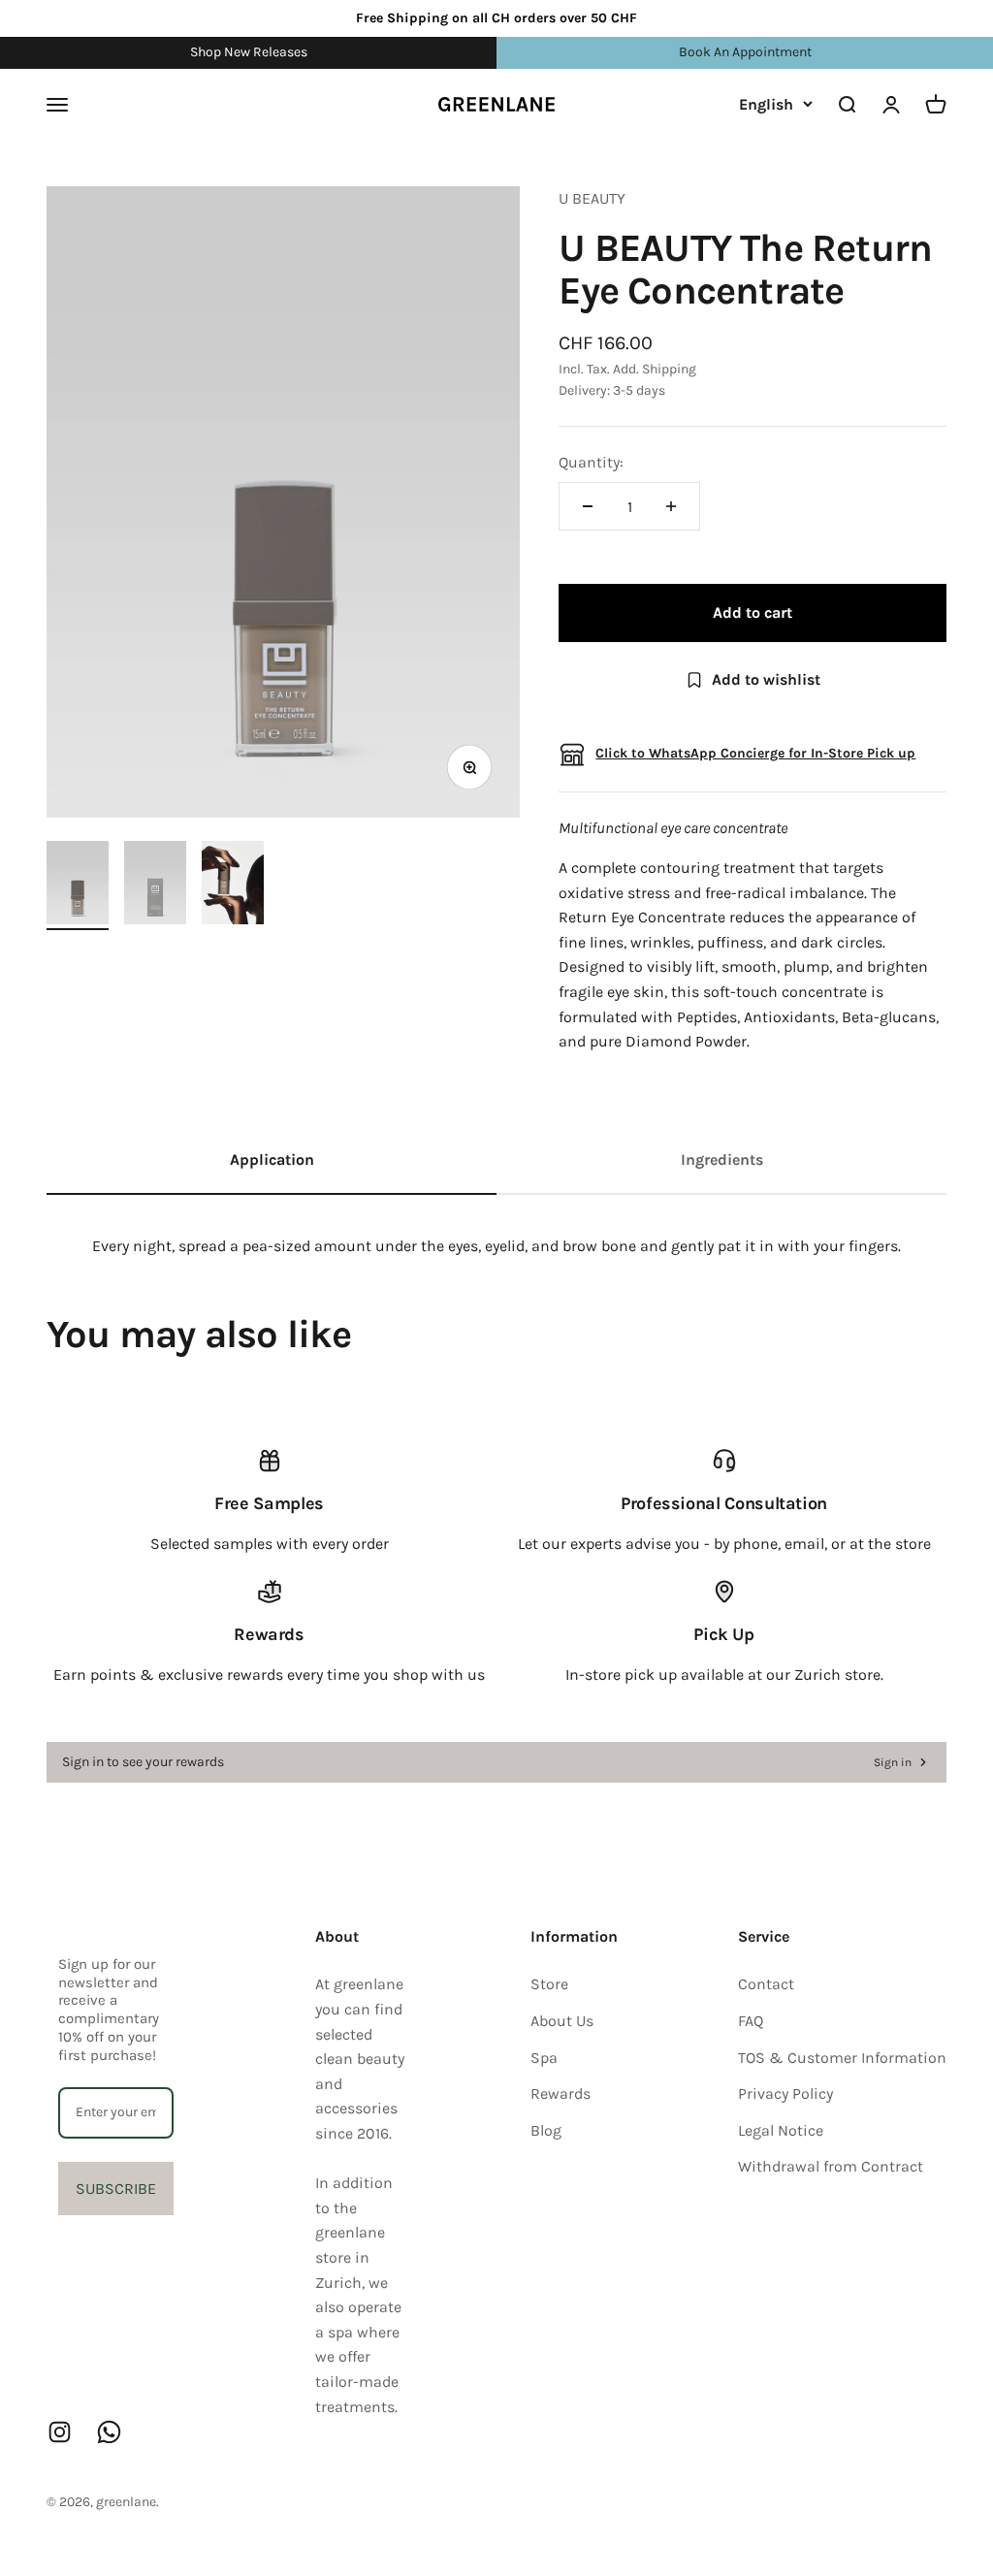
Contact (766, 1984)
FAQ (751, 2021)
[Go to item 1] (78, 885)
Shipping (669, 369)
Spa (544, 2058)
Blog (546, 2130)
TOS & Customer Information (842, 2058)
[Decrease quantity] (588, 506)
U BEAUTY (592, 198)
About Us (562, 2021)
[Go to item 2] (155, 885)
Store (549, 1984)
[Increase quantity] (671, 506)
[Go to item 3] (233, 885)
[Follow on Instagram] (60, 2432)
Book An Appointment (745, 52)
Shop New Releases (249, 52)
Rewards (561, 2093)
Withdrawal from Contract (831, 2166)
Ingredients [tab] (722, 1159)
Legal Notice (781, 2130)
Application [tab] (272, 1159)
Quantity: (591, 462)
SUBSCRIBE (116, 2189)
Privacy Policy (785, 2093)
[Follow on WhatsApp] (109, 2432)
